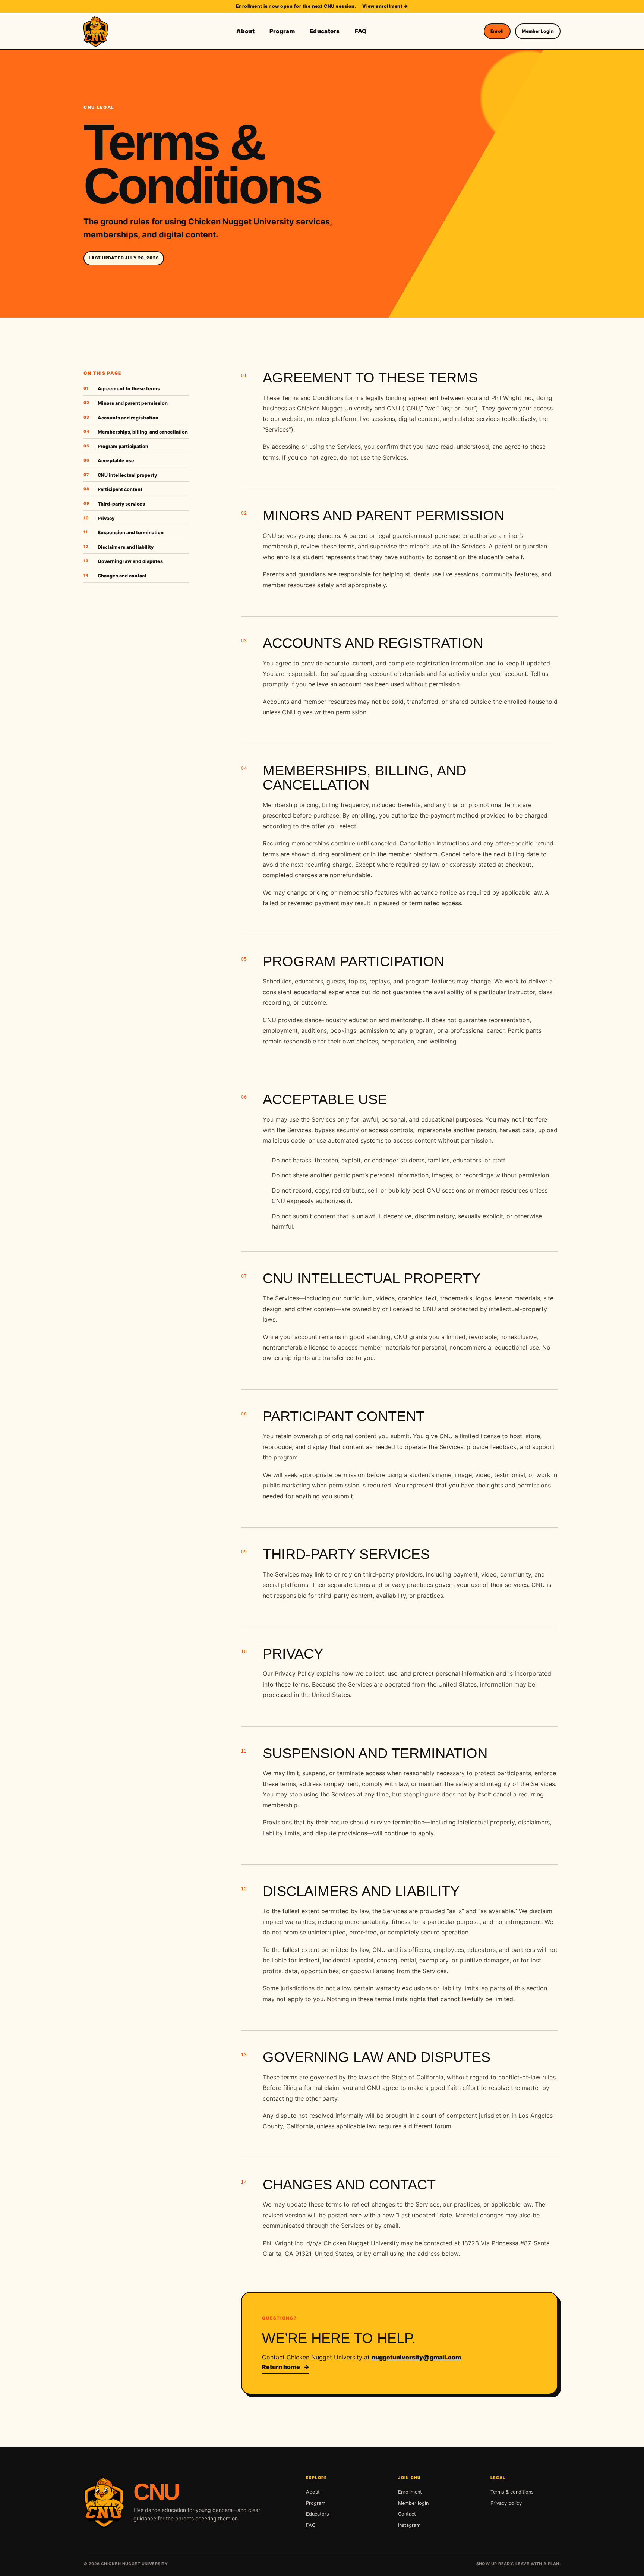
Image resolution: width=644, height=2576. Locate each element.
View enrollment (385, 6)
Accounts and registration (121, 418)
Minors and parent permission (126, 403)
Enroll (497, 31)
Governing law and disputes (123, 561)
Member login (413, 2503)
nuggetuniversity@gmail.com (416, 2357)
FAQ (361, 31)
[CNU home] (97, 31)
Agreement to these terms (122, 389)
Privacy (99, 518)
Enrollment (410, 2492)
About (245, 31)
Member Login (538, 31)
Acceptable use (109, 461)
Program (282, 31)
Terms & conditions (512, 2492)
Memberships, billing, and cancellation (136, 432)
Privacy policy (506, 2503)
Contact (407, 2514)
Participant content (113, 489)
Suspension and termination (124, 533)
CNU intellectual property (120, 475)
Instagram (409, 2525)
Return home (286, 2367)
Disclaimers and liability (119, 547)
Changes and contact (115, 576)
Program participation (116, 446)
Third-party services (114, 504)
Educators (325, 31)
